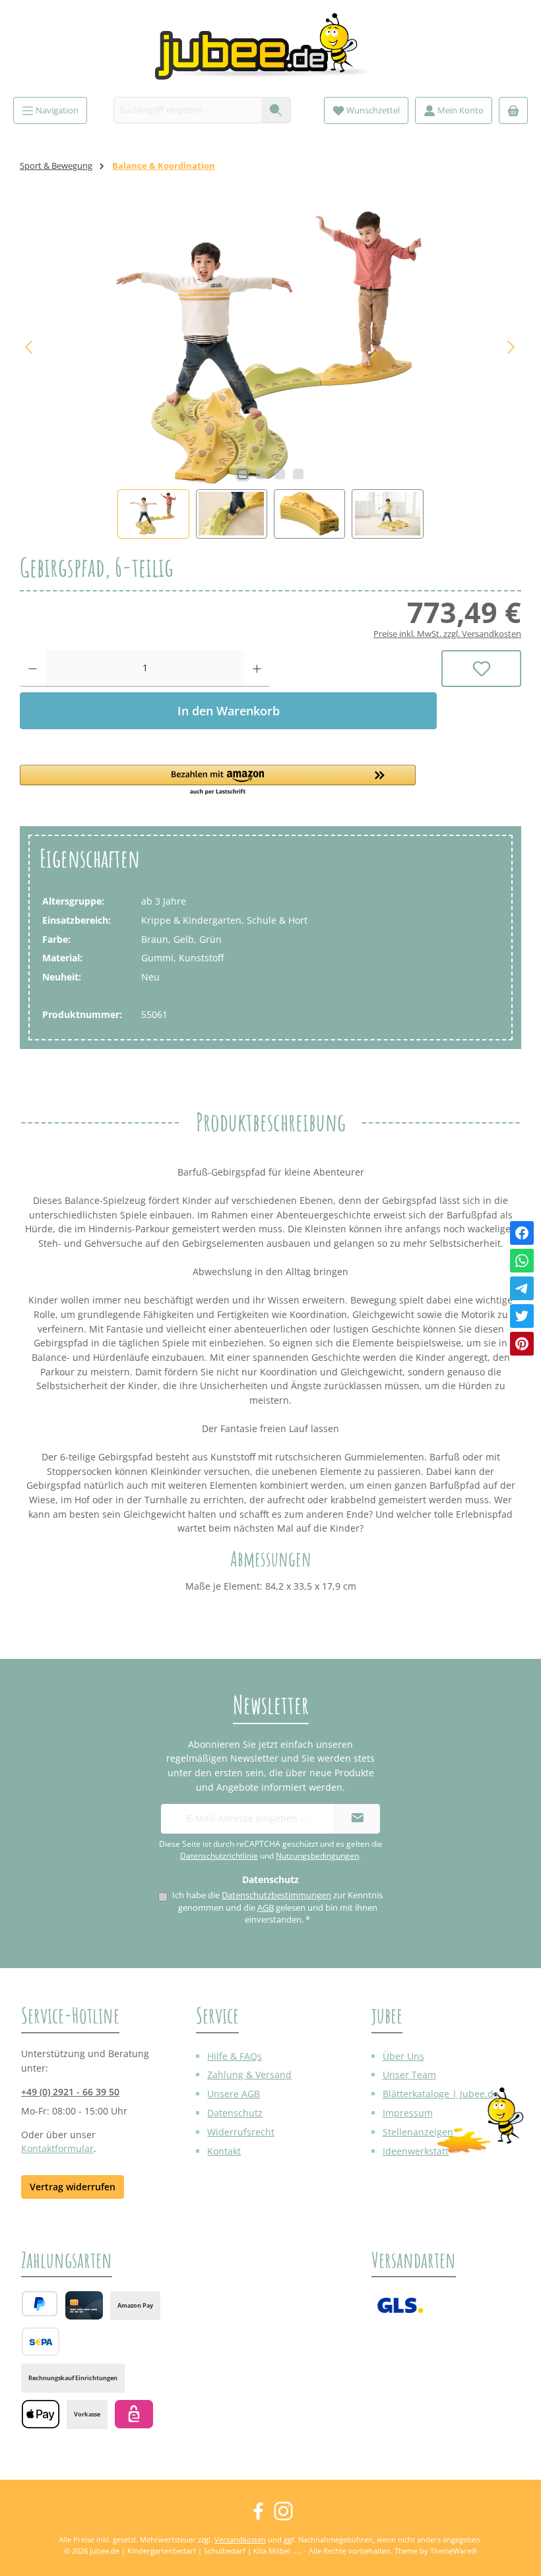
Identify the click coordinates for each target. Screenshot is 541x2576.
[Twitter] (522, 1316)
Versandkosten (240, 2539)
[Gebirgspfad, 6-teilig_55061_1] (270, 347)
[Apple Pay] (41, 2414)
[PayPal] (40, 2304)
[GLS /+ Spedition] (400, 2305)
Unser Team (409, 2075)
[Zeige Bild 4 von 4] (298, 474)
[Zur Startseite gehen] (270, 52)
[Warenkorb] (513, 110)
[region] (270, 372)
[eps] (134, 2414)
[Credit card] (84, 2305)
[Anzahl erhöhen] (257, 669)
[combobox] (188, 110)
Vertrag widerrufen (73, 2187)
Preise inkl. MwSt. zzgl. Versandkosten (447, 634)
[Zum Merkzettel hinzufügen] (481, 669)
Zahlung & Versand (249, 2075)
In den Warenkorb (229, 711)
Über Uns (403, 2056)
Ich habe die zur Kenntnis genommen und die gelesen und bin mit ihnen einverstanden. (277, 1907)
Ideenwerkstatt (416, 2151)
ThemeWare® (454, 2551)
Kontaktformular (57, 2148)
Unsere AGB (234, 2094)
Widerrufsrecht (241, 2132)
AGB (266, 1908)
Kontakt (224, 2151)
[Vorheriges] (30, 347)
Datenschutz (235, 2113)
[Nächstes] (511, 347)
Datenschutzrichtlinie (219, 1856)
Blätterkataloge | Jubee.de (441, 2094)
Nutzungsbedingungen (317, 1856)
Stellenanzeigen (418, 2132)
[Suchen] (276, 110)
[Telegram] (522, 1288)
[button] (228, 781)
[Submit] (357, 1819)
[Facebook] (522, 1233)
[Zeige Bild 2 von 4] (261, 474)
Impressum (408, 2113)
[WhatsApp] (522, 1261)
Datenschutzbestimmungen (276, 1895)
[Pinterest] (522, 1344)
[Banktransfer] (41, 2342)
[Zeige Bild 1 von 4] (243, 474)
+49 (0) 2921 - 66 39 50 (70, 2092)
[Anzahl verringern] (33, 669)
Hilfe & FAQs (235, 2056)
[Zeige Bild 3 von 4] (280, 474)
